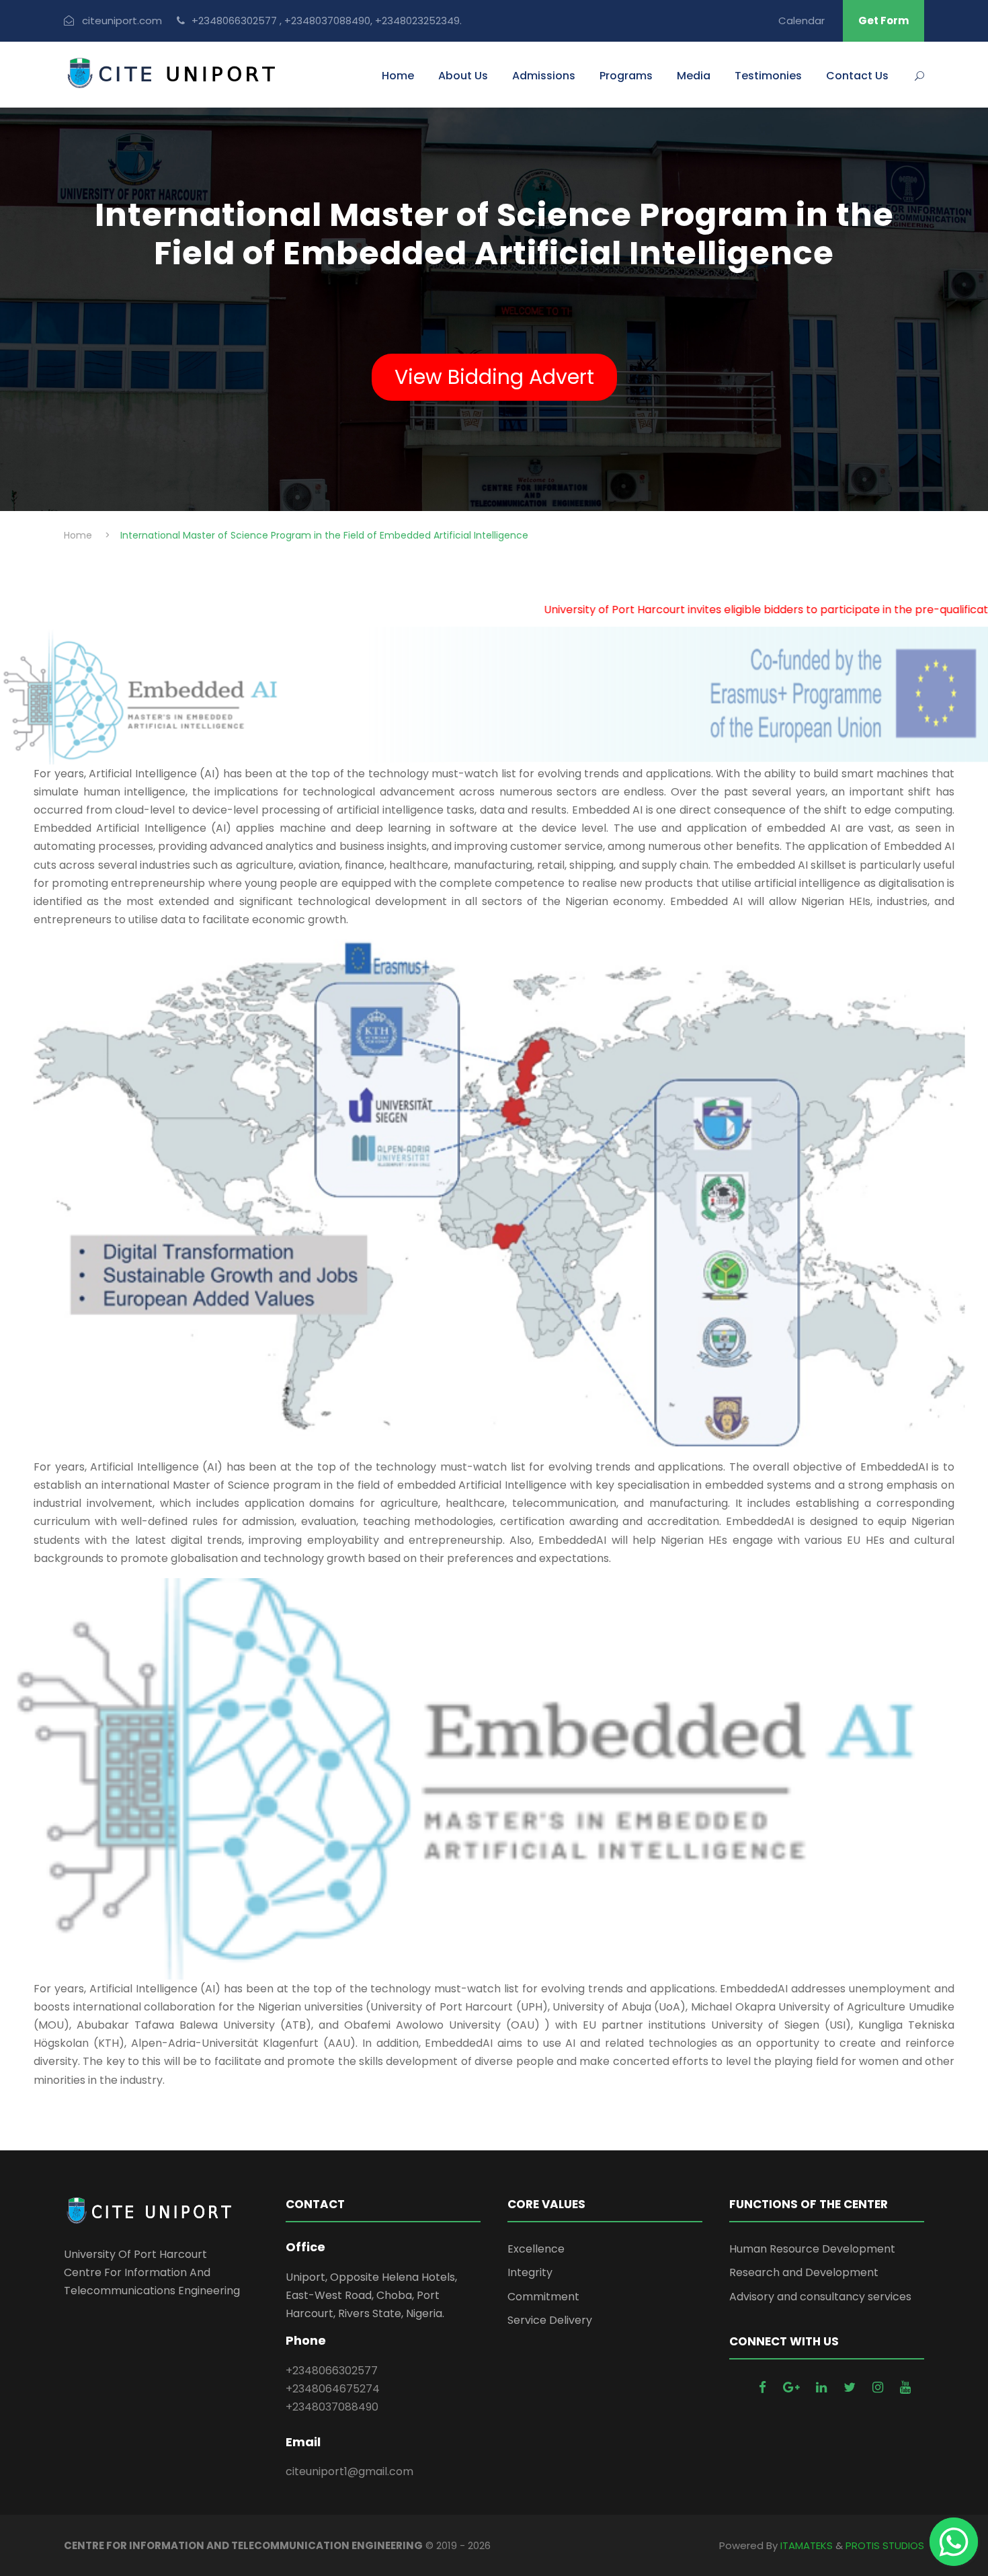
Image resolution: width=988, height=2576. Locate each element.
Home (398, 76)
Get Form (883, 21)
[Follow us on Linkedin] (823, 2387)
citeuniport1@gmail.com (349, 2471)
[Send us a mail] (793, 2387)
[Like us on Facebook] (764, 2387)
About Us (463, 76)
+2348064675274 (333, 2389)
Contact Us (857, 76)
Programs (626, 76)
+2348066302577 (332, 2371)
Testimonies (768, 76)
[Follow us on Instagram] (879, 2387)
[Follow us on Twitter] (851, 2387)
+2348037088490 (332, 2407)
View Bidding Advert (494, 377)
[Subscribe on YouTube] (905, 2387)
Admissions (544, 76)
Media (694, 76)
